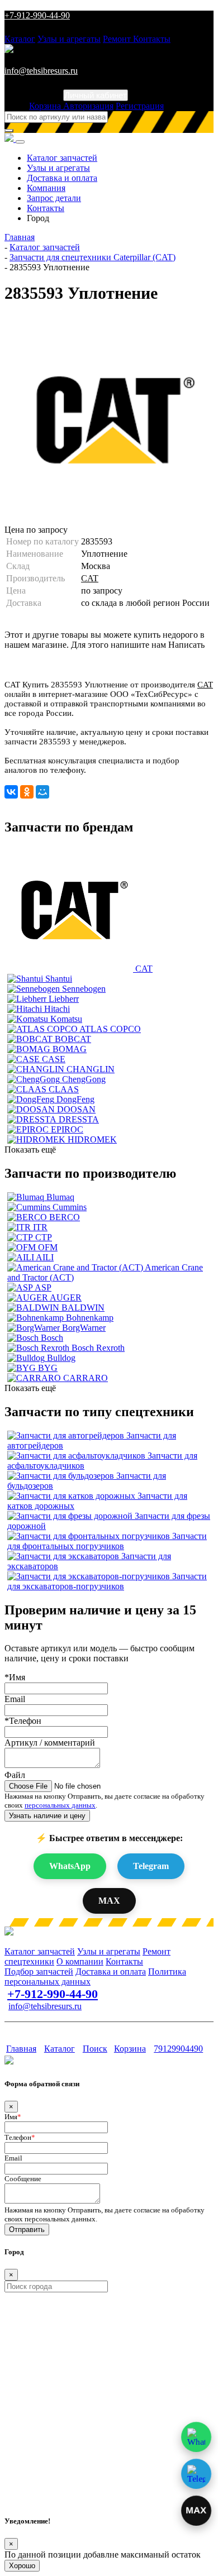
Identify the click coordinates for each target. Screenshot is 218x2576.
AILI (45, 1257)
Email (15, 1699)
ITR (40, 1227)
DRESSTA (79, 1119)
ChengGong (84, 1079)
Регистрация (140, 106)
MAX (109, 1901)
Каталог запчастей (62, 158)
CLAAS (64, 1089)
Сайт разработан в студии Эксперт (59, 2027)
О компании (80, 1961)
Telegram (151, 1866)
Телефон (20, 2137)
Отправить (27, 2229)
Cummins (70, 1207)
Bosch (52, 1338)
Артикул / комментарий (50, 1743)
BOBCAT (73, 1039)
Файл (15, 1775)
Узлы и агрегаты (69, 39)
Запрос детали (54, 198)
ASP (43, 1287)
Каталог (20, 39)
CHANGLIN (91, 1069)
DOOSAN (76, 1109)
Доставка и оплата (62, 178)
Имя (13, 2117)
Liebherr (64, 999)
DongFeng (75, 1099)
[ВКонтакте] (11, 792)
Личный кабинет (96, 95)
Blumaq (60, 1197)
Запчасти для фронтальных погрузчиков (107, 1541)
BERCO (65, 1217)
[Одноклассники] (27, 792)
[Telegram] (196, 2474)
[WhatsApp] (196, 2437)
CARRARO (86, 1378)
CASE (54, 1059)
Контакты (152, 39)
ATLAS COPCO (110, 1029)
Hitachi (57, 1009)
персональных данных (60, 1805)
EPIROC (67, 1129)
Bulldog (61, 1358)
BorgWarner (84, 1328)
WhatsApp (70, 1866)
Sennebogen (84, 989)
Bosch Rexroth (98, 1348)
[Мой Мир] (42, 792)
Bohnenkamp (90, 1318)
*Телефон (23, 1721)
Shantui (59, 979)
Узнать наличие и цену (47, 1816)
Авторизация (88, 106)
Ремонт (118, 39)
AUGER (66, 1297)
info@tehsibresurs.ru (41, 71)
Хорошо (22, 2566)
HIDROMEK (92, 1139)
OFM (48, 1247)
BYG (48, 1368)
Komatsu (66, 1019)
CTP (44, 1237)
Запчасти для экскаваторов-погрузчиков (107, 1581)
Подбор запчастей (39, 1972)
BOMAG (70, 1049)
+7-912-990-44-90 (37, 15)
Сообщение (23, 2179)
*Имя (15, 1677)
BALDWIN (83, 1308)
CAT (90, 578)
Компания (46, 188)
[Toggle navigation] (20, 142)
